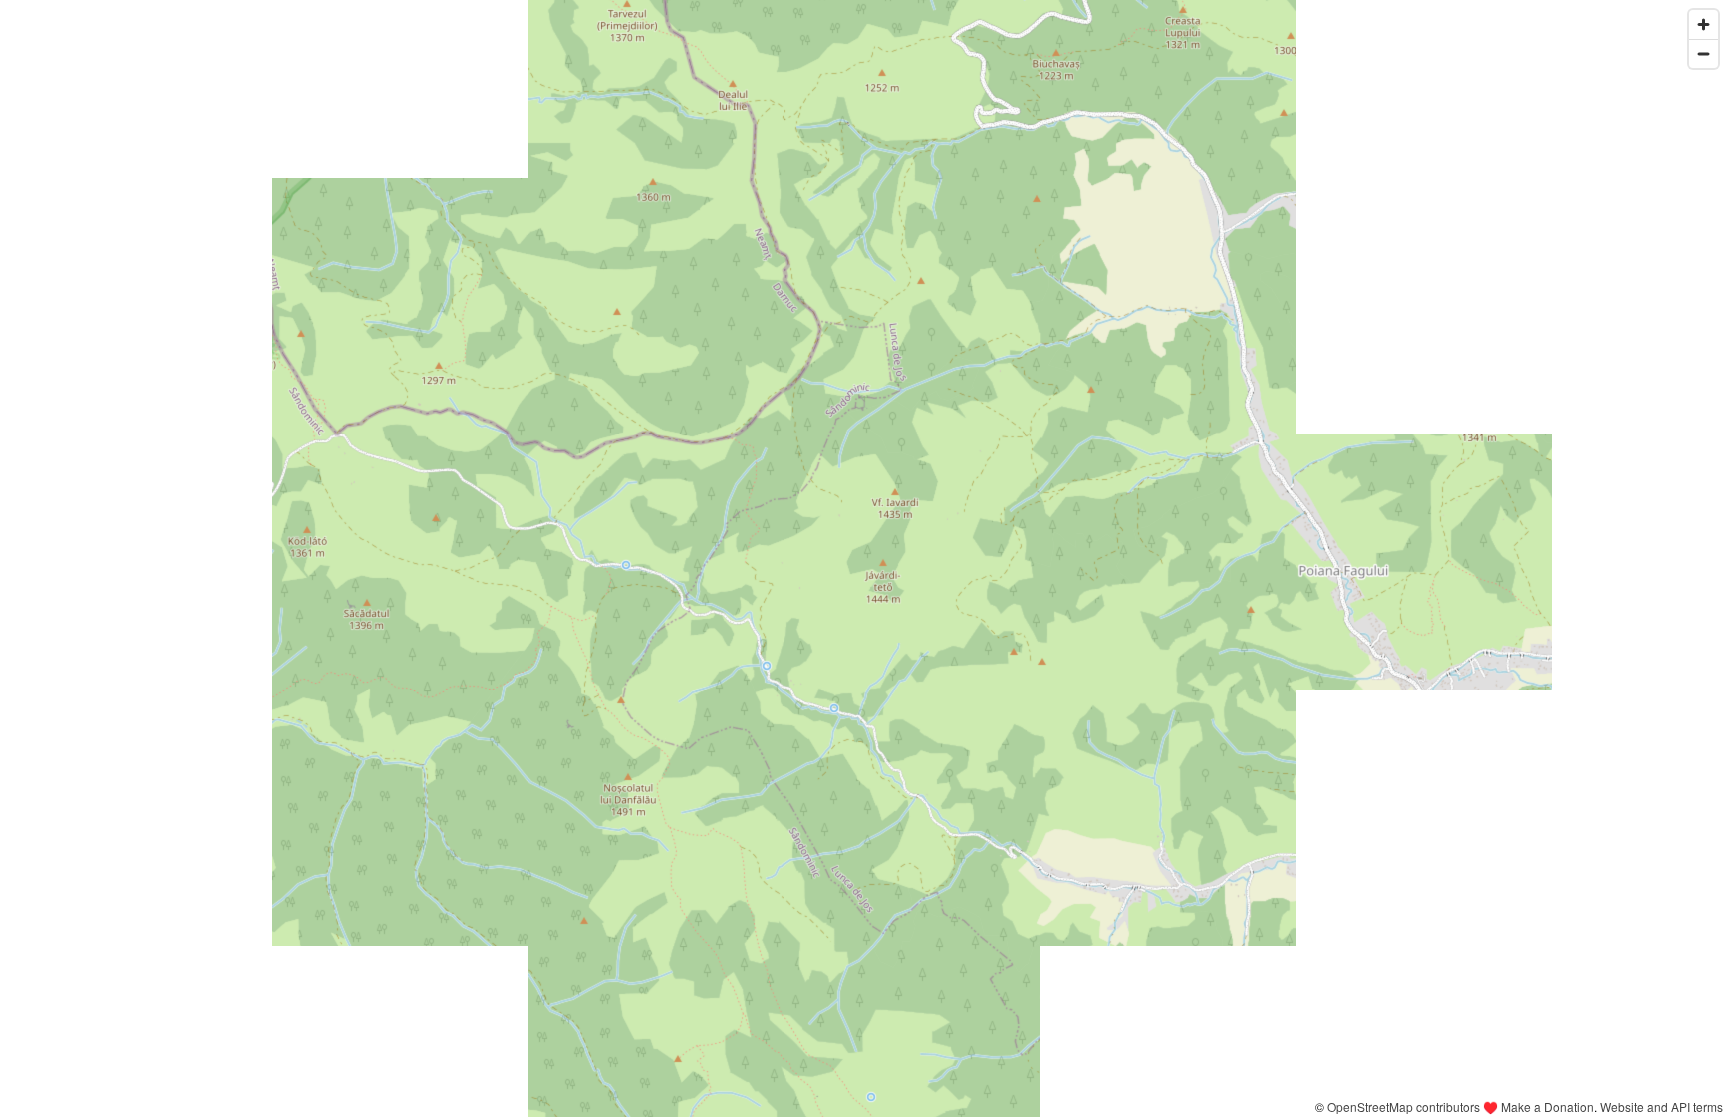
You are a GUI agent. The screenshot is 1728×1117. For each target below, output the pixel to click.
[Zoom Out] (1703, 53)
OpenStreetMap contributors (1403, 1106)
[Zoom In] (1703, 24)
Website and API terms (1661, 1106)
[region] (864, 558)
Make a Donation (1547, 1106)
